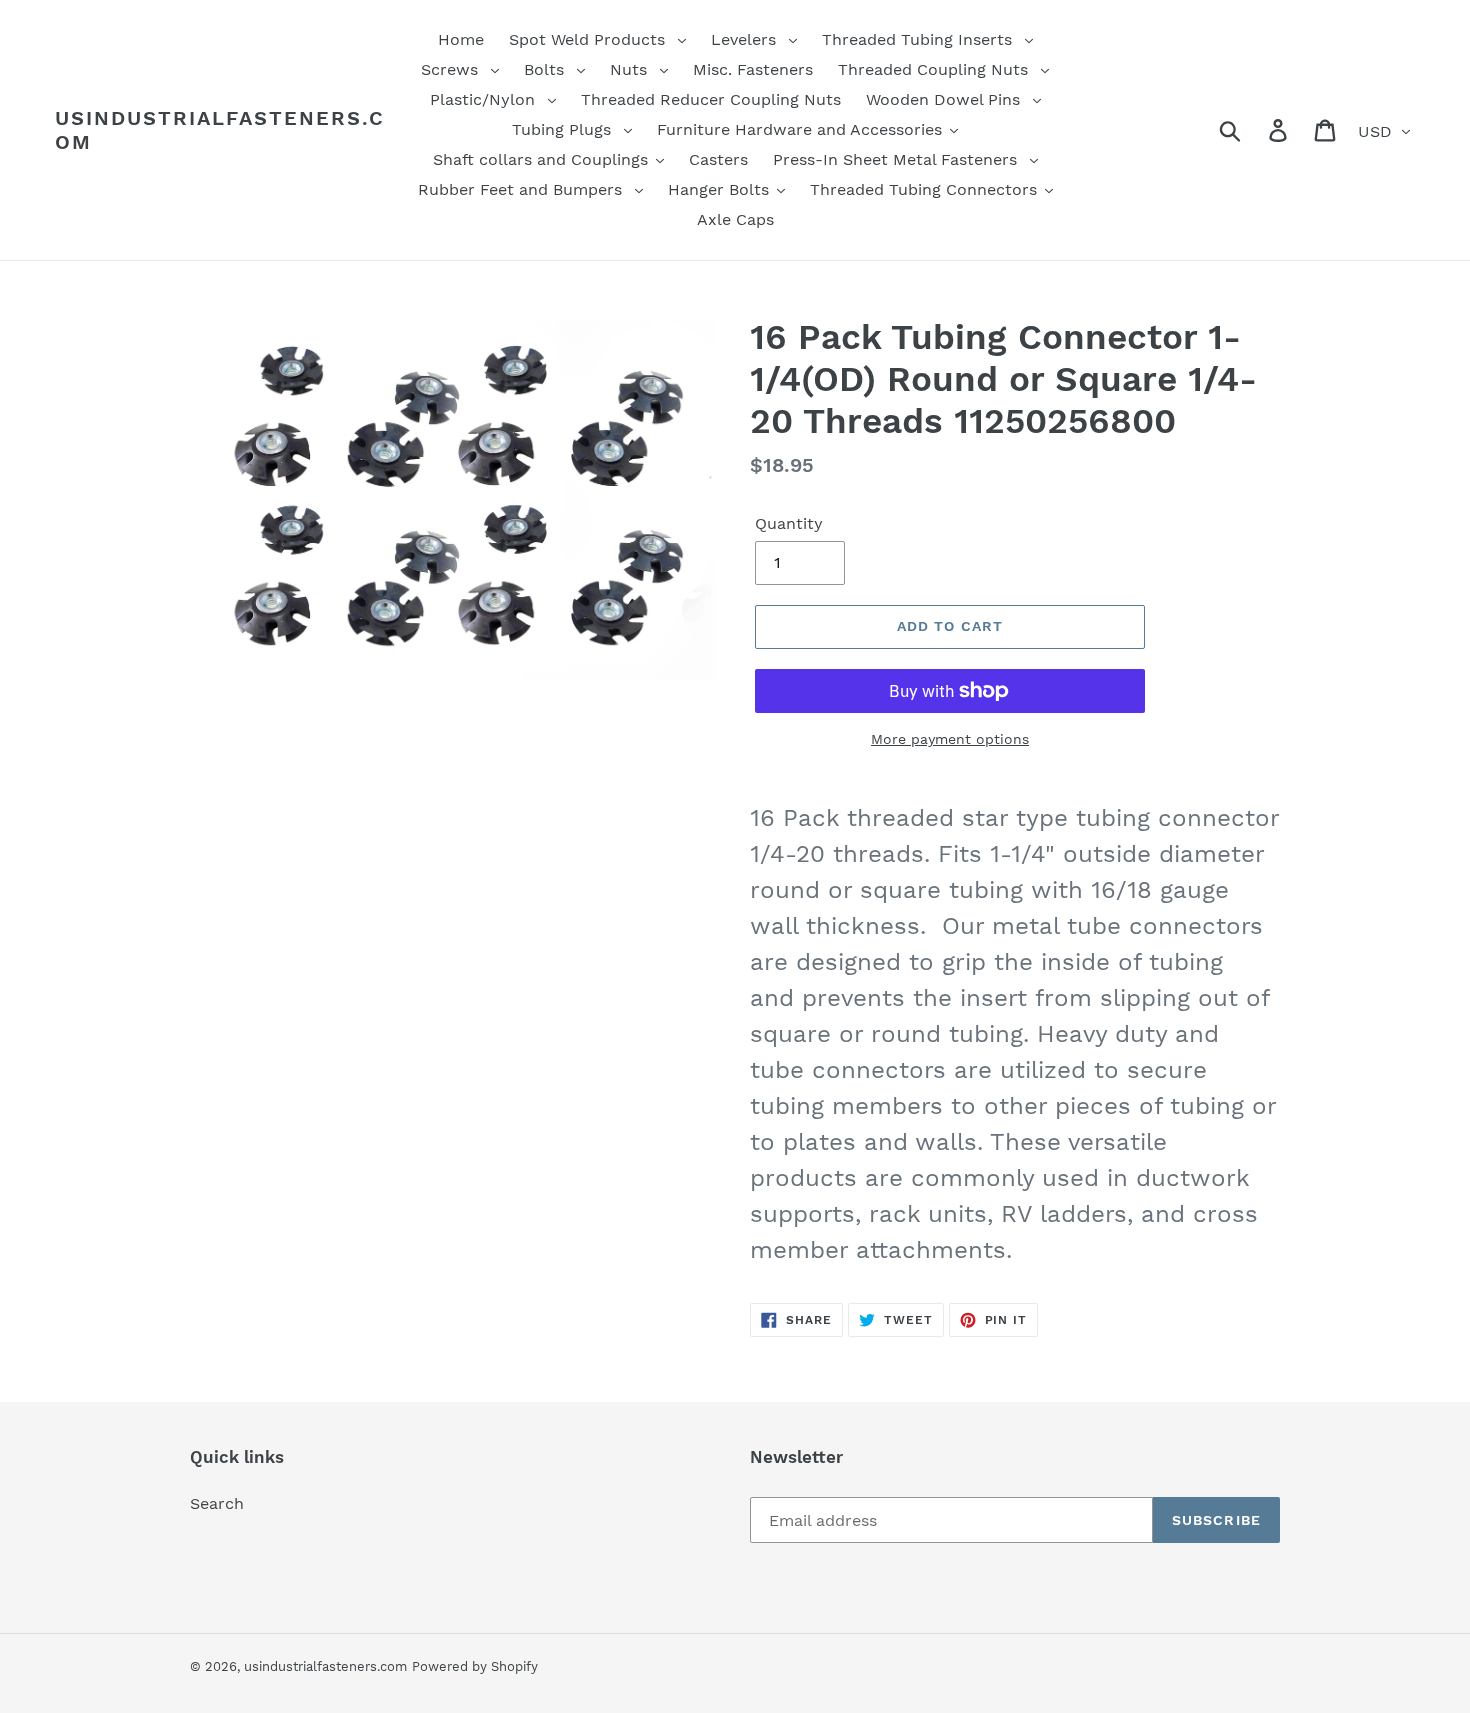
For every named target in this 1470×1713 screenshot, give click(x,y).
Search (217, 1503)
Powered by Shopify (475, 1666)
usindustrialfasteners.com (220, 130)
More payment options (950, 739)
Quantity (789, 523)
